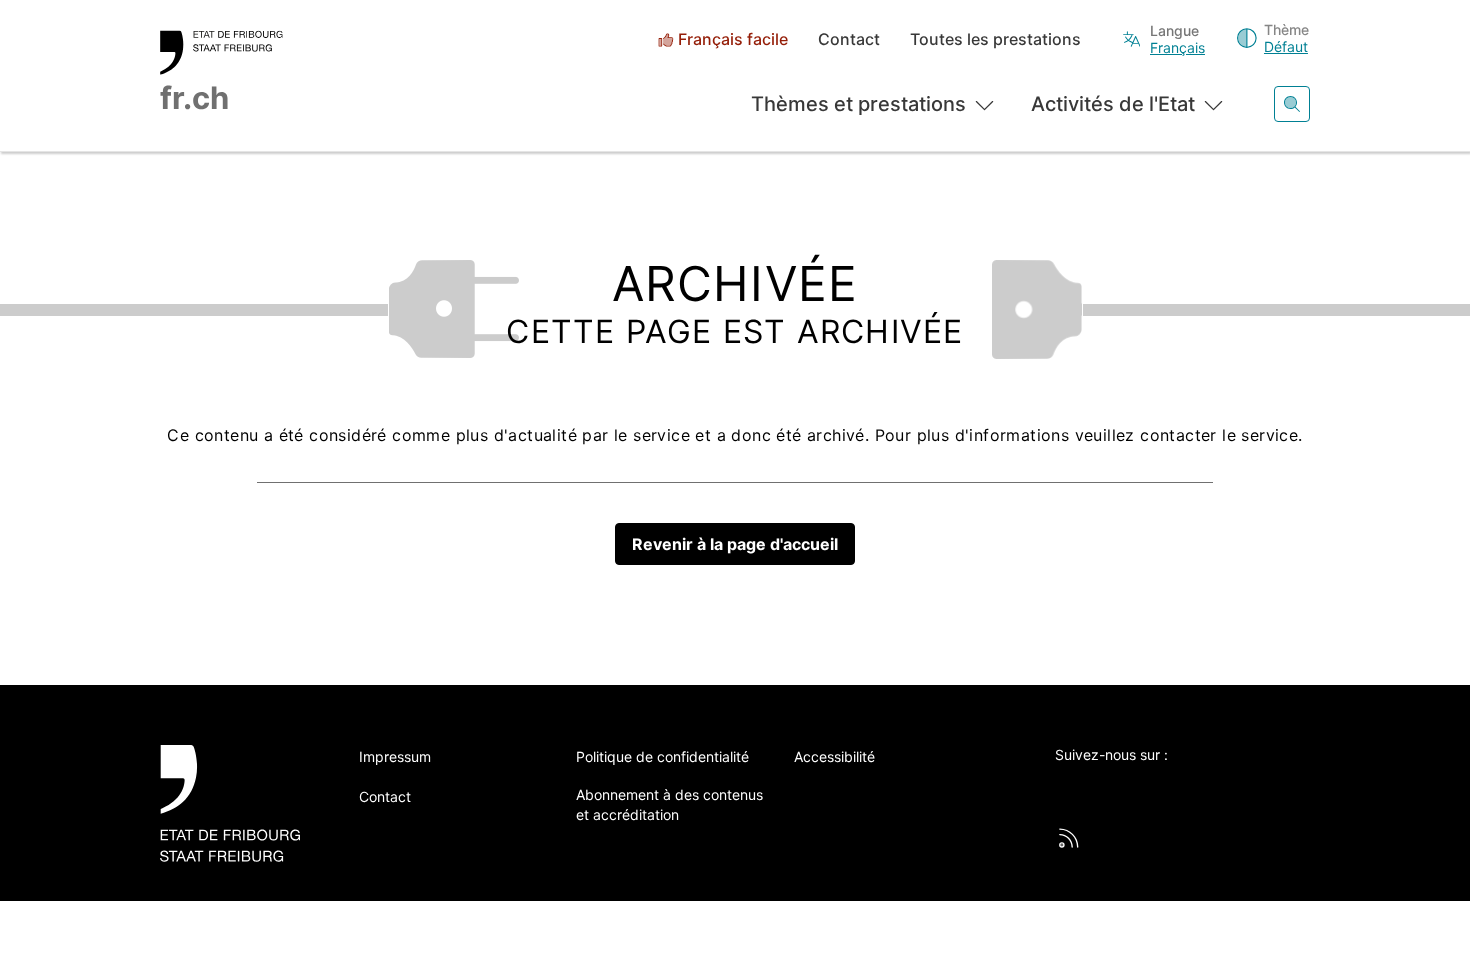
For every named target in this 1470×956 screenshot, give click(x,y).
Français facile (733, 39)
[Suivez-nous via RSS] (1069, 838)
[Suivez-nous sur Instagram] (1231, 788)
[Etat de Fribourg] (237, 803)
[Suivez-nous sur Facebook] (1121, 788)
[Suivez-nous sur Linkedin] (1176, 788)
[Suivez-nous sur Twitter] (1066, 788)
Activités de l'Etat (1113, 104)
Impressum (395, 756)
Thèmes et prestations (858, 104)
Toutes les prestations (995, 39)
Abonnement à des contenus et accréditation (669, 804)
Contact (849, 39)
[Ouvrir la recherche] (1292, 104)
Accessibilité (834, 756)
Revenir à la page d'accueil (735, 544)
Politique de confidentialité (662, 756)
